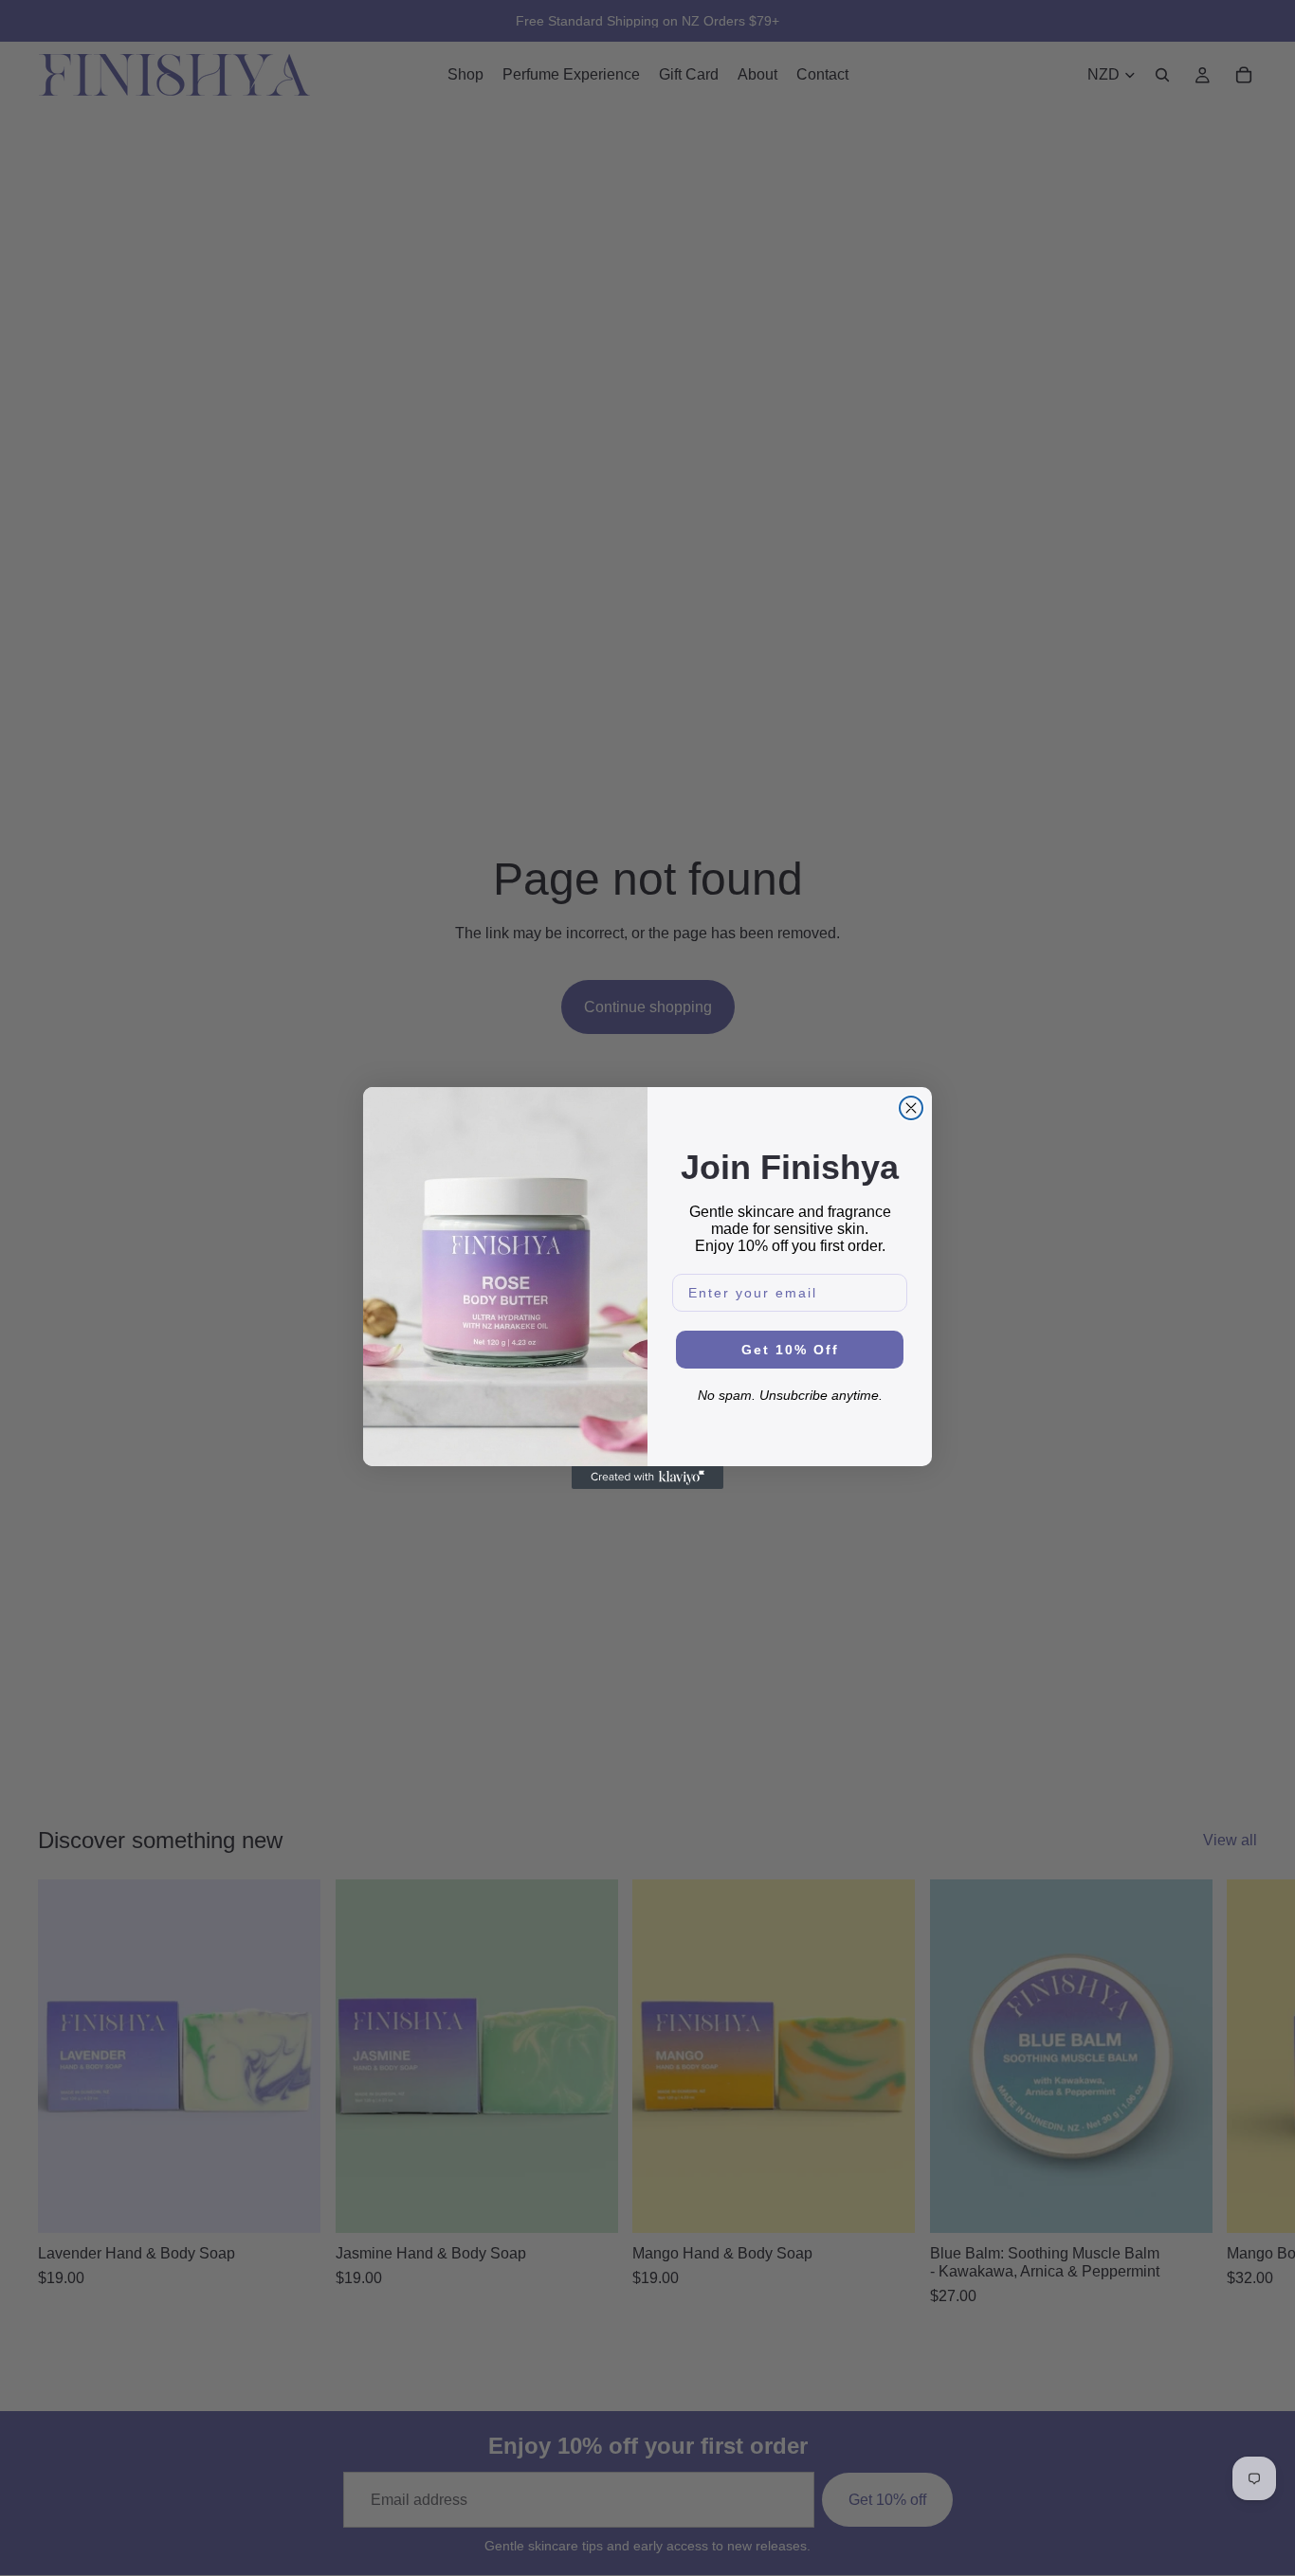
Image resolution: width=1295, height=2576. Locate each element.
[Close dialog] (911, 1108)
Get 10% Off (790, 1350)
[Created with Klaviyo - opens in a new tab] (647, 1478)
